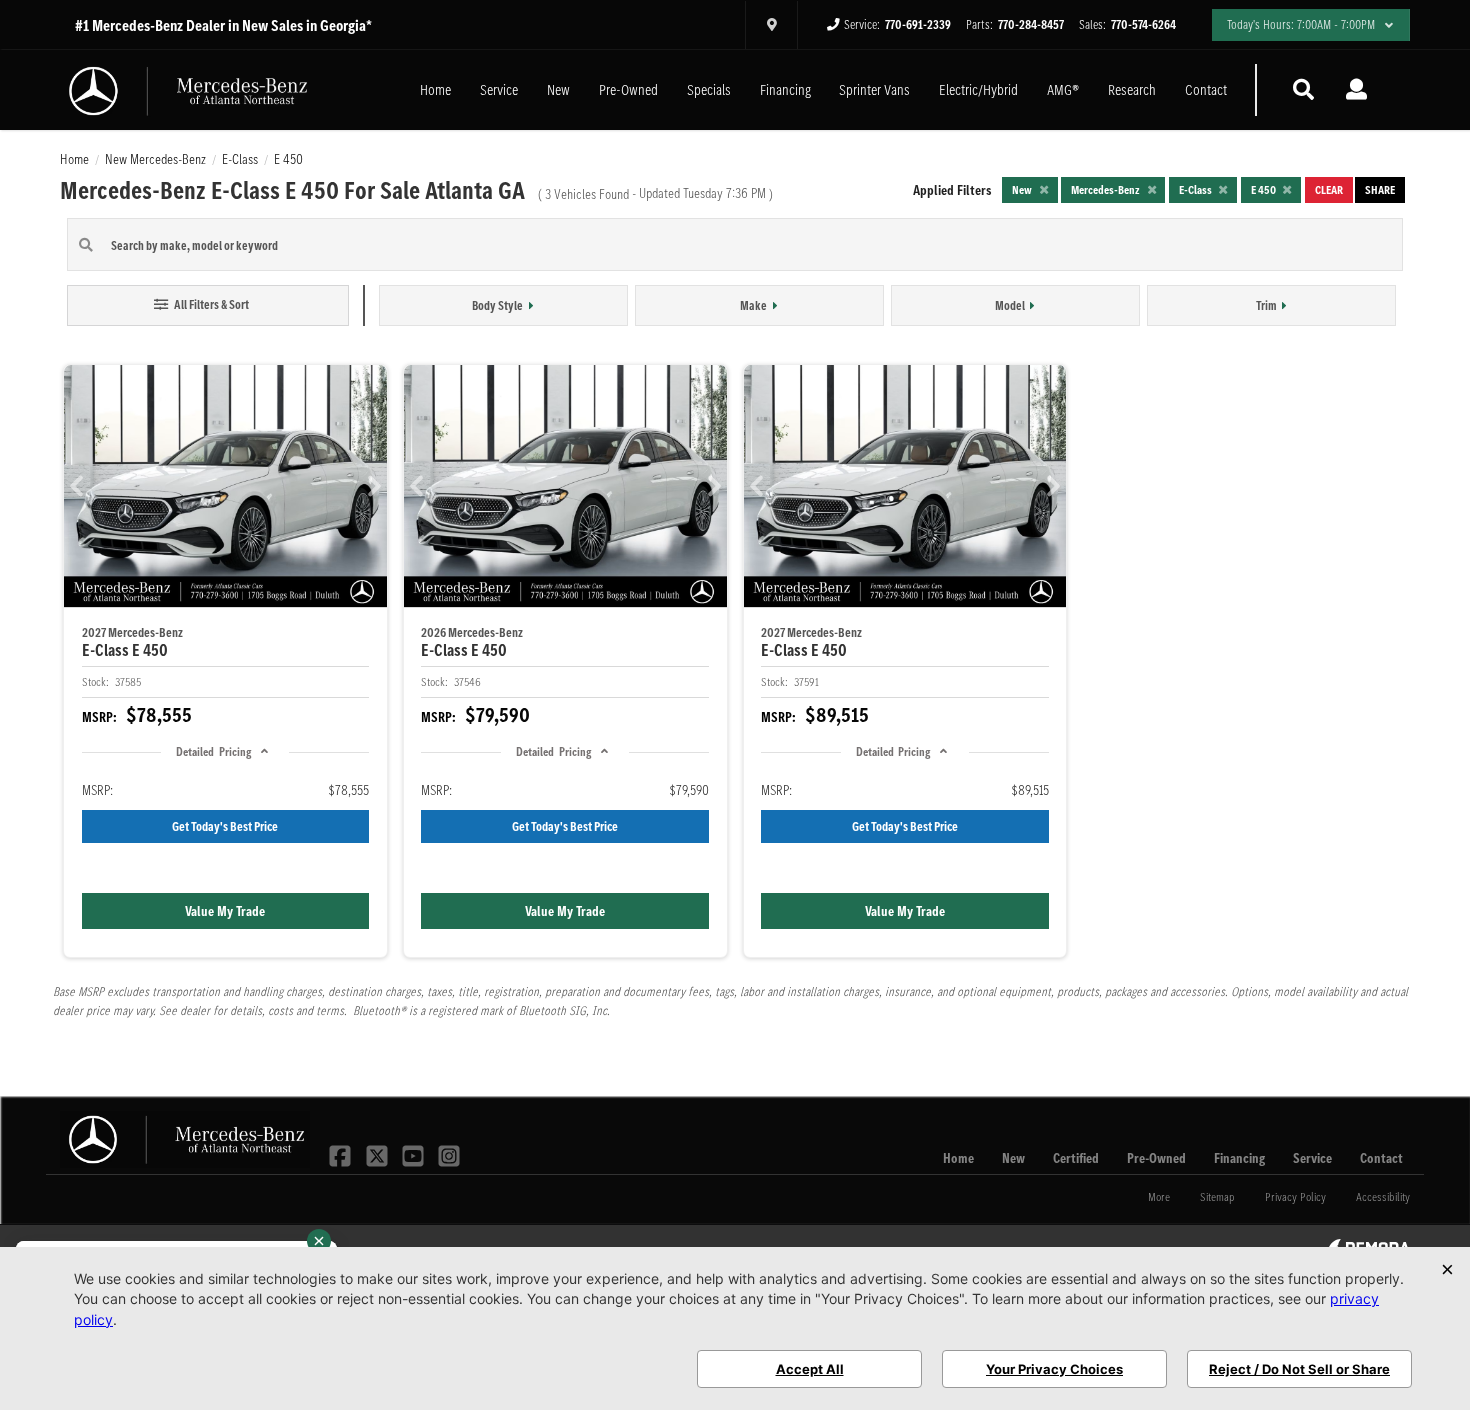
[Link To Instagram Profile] (449, 1154)
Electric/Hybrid (978, 89)
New (558, 89)
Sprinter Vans (874, 89)
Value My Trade (225, 911)
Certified (1076, 1158)
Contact (1206, 89)
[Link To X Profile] (378, 1154)
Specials (709, 89)
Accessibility (1383, 1196)
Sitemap (1217, 1196)
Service (499, 89)
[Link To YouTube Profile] (415, 1154)
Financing (785, 89)
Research (1132, 89)
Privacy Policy (1295, 1196)
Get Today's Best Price (225, 826)
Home (435, 89)
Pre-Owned (628, 89)
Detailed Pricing (213, 751)
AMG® (1063, 89)
